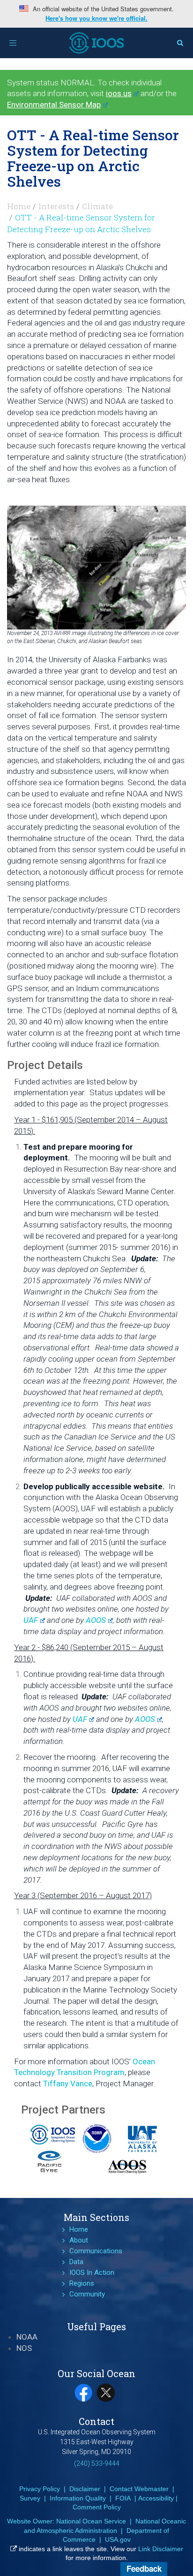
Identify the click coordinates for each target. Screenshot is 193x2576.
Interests (56, 206)
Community (87, 2294)
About (79, 2240)
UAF (31, 1620)
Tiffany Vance (68, 2084)
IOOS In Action (92, 2273)
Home (19, 206)
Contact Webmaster (139, 2489)
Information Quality (78, 2498)
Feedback (144, 2568)
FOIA (123, 2498)
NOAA (27, 2337)
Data (76, 2262)
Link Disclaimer (161, 2549)
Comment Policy (97, 2507)
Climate (97, 206)
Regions (82, 2283)
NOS (24, 2348)
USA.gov (118, 2539)
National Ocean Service (91, 2521)
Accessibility (156, 2498)
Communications (96, 2251)
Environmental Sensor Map (54, 105)
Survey (30, 2498)
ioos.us (119, 93)
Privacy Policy (40, 2489)
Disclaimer (85, 2489)
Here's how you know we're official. (96, 18)
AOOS (96, 1620)
